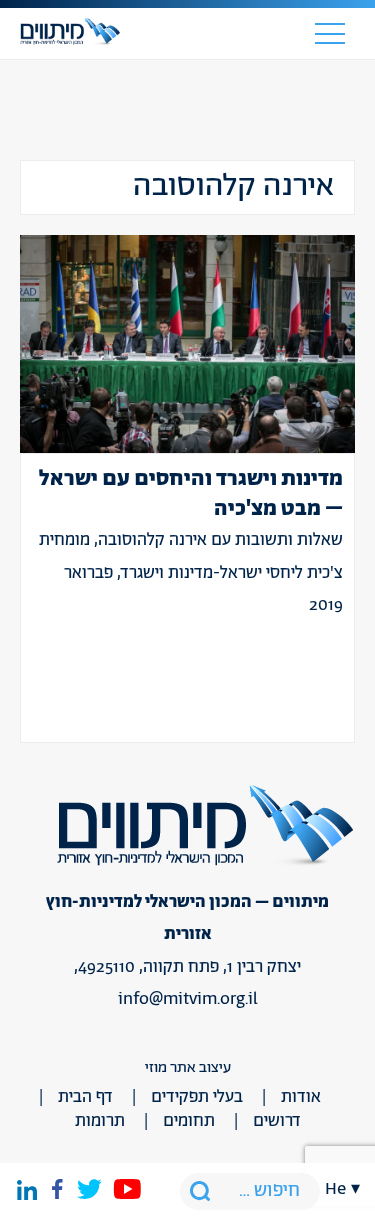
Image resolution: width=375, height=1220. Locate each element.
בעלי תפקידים (197, 1097)
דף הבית (85, 1097)
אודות (301, 1097)
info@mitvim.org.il (188, 999)
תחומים (189, 1121)
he (335, 1189)
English (343, 184)
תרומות (100, 1121)
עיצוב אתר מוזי (188, 1067)
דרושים (277, 1121)
